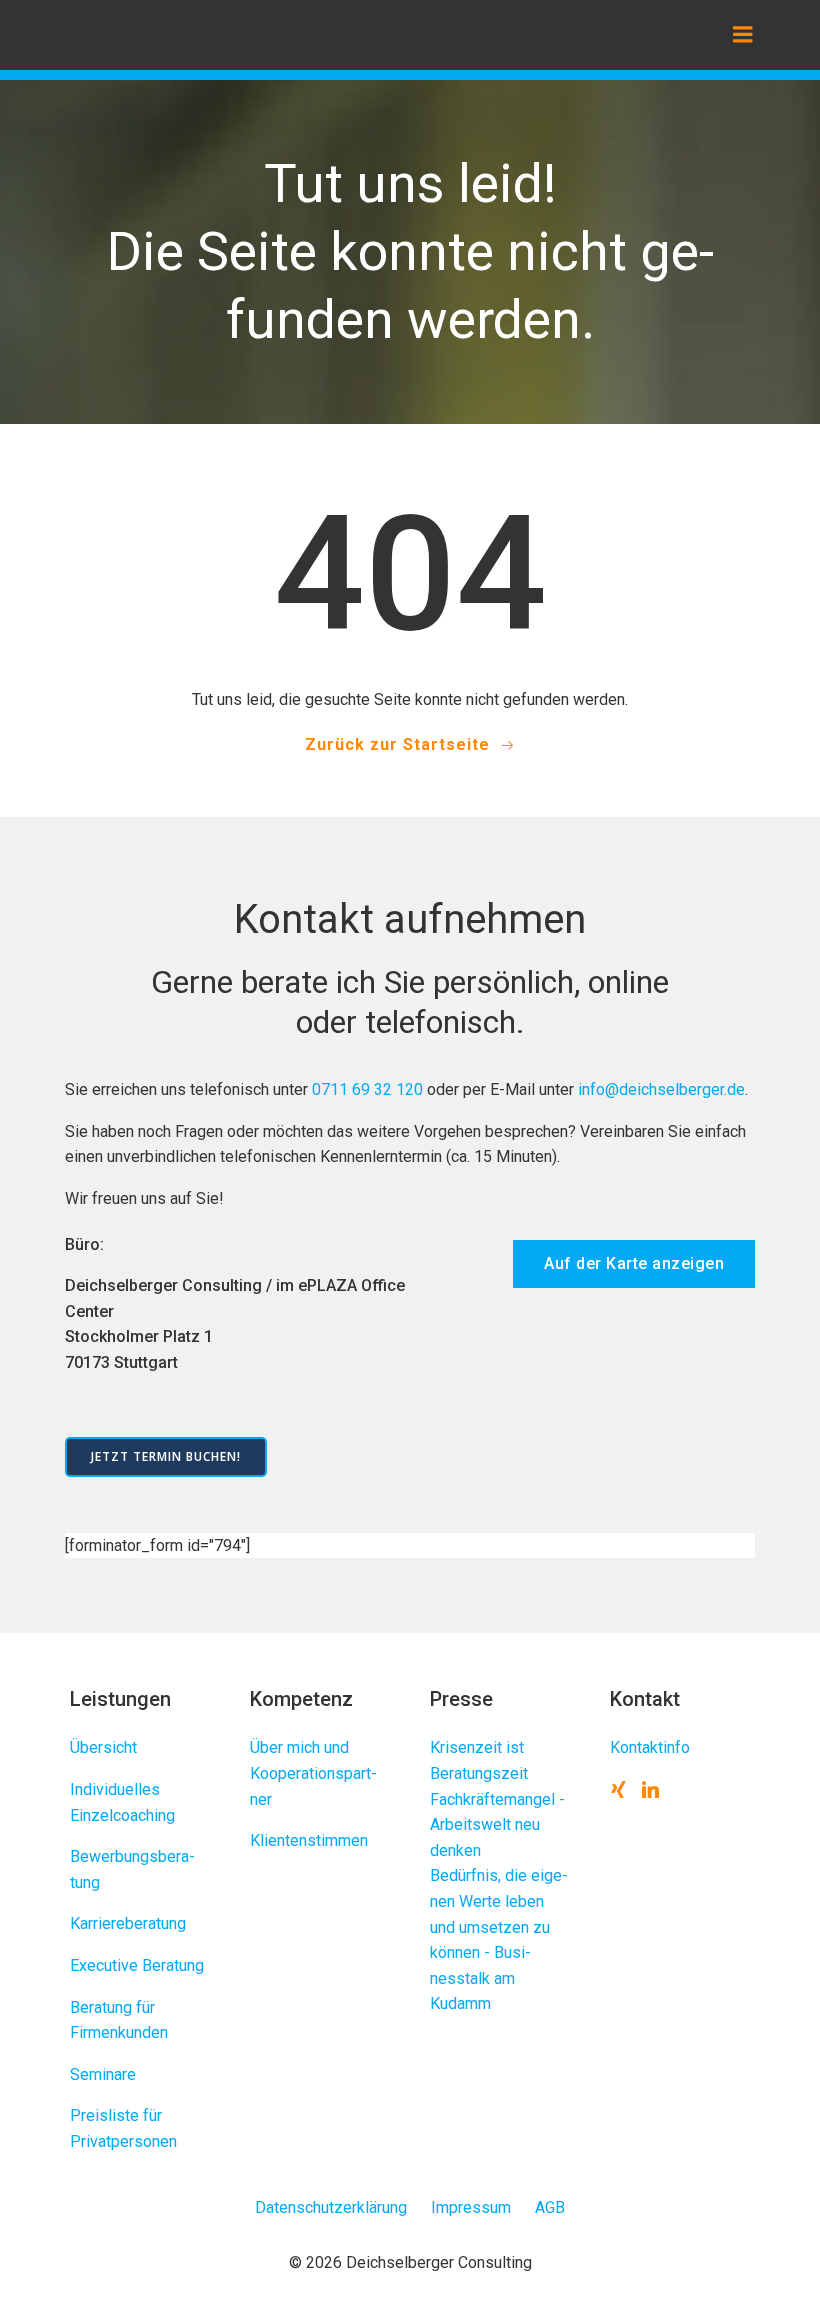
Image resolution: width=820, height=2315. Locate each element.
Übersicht (103, 1747)
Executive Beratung (137, 1965)
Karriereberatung (128, 1923)
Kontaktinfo (650, 1747)
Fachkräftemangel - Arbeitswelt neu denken (497, 1825)
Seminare (103, 2074)
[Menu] (743, 35)
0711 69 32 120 (367, 1089)
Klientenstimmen (309, 1840)
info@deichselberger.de (661, 1089)
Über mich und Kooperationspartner (313, 1773)
